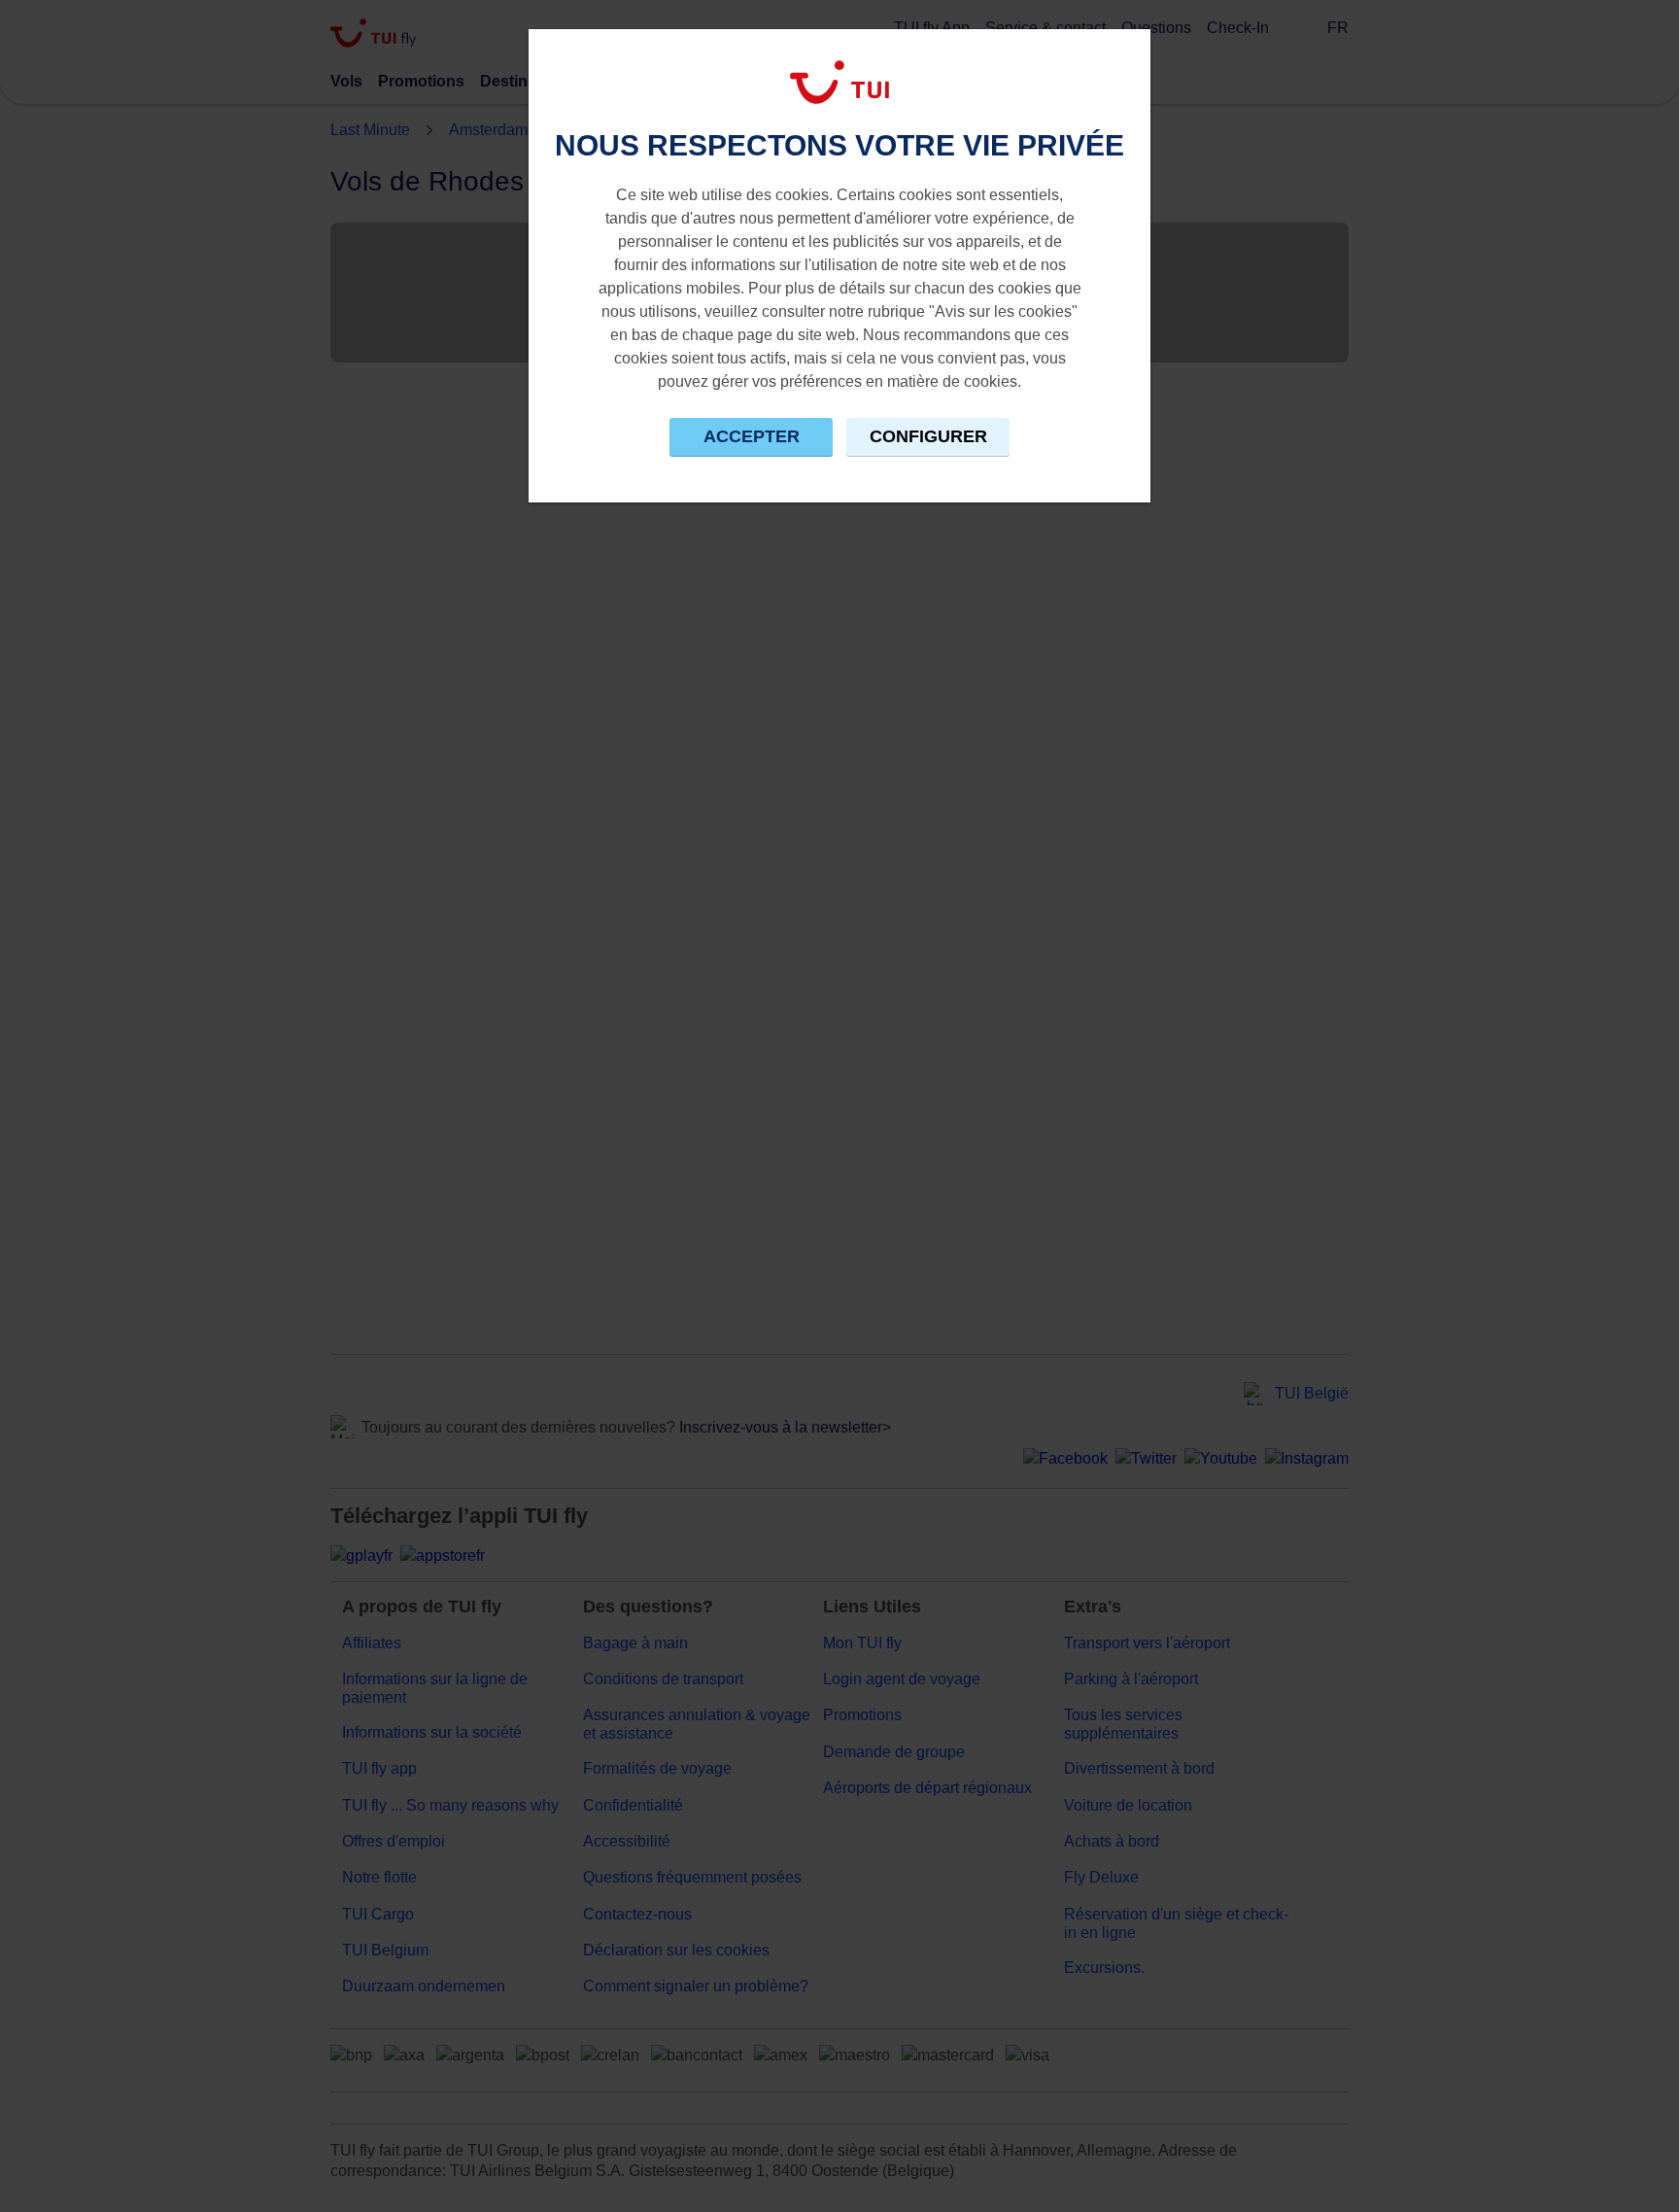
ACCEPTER (752, 436)
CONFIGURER (928, 436)
